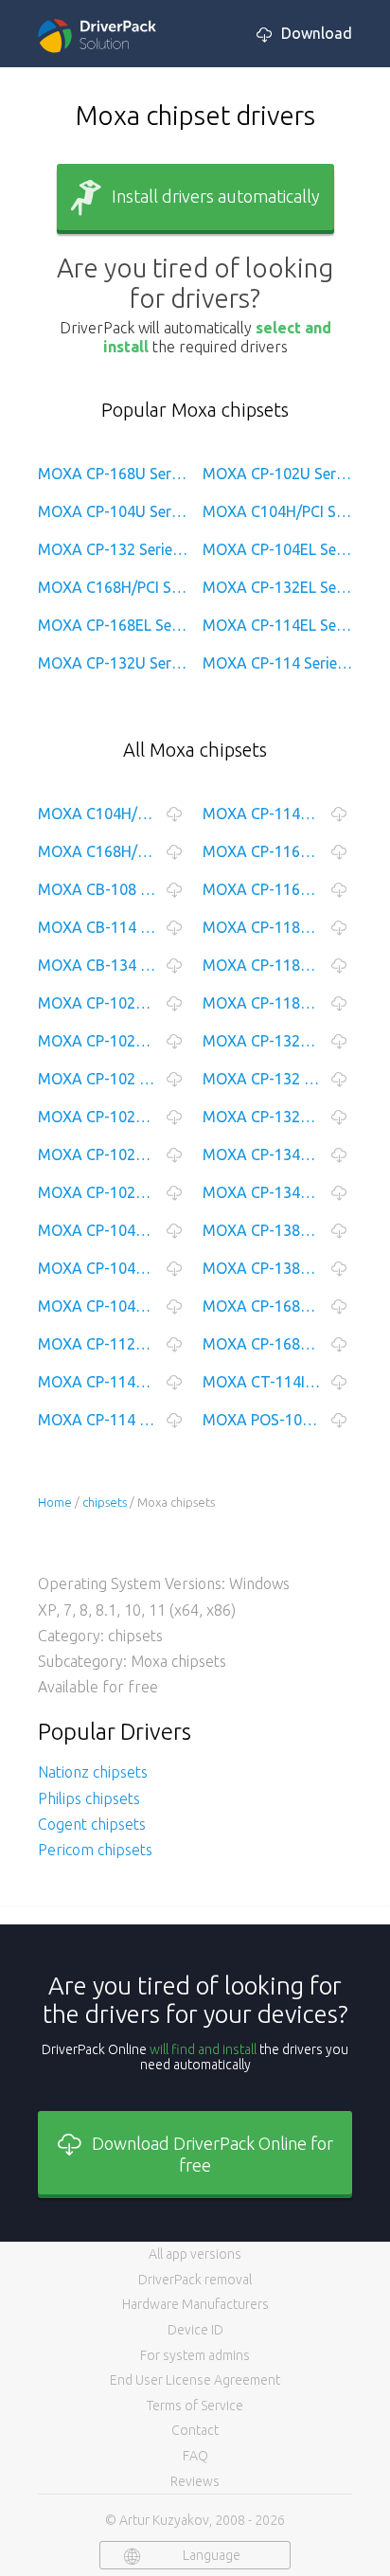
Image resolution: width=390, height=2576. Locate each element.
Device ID (195, 2330)
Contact (195, 2430)
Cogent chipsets (92, 1824)
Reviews (195, 2481)
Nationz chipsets (93, 1772)
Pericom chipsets (95, 1850)
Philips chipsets (89, 1798)
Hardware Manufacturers (195, 2304)
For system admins (195, 2355)
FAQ (195, 2456)
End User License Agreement (195, 2380)
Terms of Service (195, 2406)
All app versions (195, 2254)
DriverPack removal (195, 2280)
